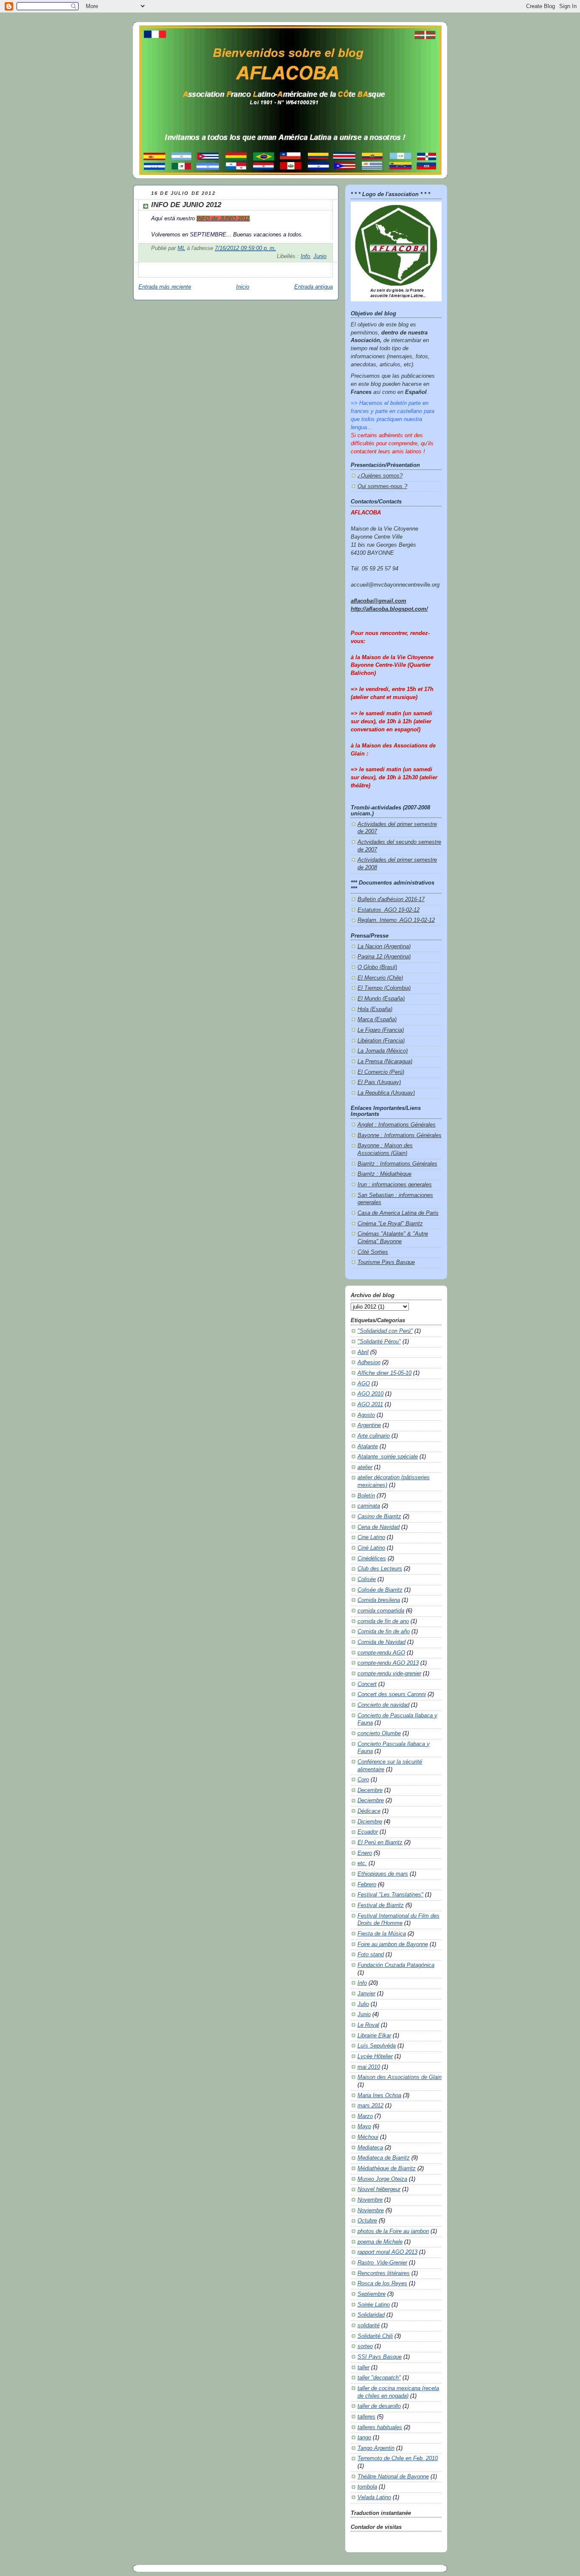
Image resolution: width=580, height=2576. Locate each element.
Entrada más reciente (165, 287)
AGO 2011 (370, 1405)
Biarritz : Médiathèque (384, 1174)
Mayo (364, 2127)
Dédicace (369, 1811)
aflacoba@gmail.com (379, 601)
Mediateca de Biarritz (384, 2158)
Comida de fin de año (384, 1632)
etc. (362, 1863)
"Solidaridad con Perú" (385, 1331)
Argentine (369, 1425)
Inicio (243, 287)
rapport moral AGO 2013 (387, 2252)
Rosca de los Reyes (382, 2284)
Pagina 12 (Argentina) (384, 957)
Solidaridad (371, 2315)
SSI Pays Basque (380, 2357)
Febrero (367, 1885)
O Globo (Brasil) (377, 967)
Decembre (370, 1790)
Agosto (366, 1415)
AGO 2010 (370, 1394)
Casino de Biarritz (379, 1517)
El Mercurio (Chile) (380, 978)
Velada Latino (374, 2497)
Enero (365, 1853)
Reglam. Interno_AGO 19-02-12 (396, 920)
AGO (364, 1384)
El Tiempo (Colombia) (384, 988)
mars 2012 (370, 2106)
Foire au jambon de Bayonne (393, 1944)
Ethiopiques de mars (383, 1874)
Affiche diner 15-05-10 (384, 1373)
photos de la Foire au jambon (393, 2231)
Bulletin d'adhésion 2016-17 (391, 899)
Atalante (368, 1447)
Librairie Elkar (374, 2036)
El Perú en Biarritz (380, 1843)
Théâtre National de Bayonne (393, 2477)
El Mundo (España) (381, 999)
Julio (363, 2004)
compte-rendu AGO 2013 (388, 1663)
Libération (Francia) (381, 1041)
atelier (365, 1467)
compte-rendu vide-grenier (389, 1674)
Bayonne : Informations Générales (400, 1135)
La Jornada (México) (383, 1051)
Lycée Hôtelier (375, 2056)
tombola (367, 2487)
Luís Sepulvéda (377, 2046)
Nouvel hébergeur (379, 2189)
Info (305, 256)
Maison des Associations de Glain (400, 2077)
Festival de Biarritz (381, 1905)
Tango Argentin (376, 2448)
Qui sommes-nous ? (382, 486)
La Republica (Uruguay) (386, 1093)
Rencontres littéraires (384, 2273)
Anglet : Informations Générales (397, 1125)
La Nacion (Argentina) (384, 947)
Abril (363, 1352)
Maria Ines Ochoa (379, 2096)
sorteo (365, 2346)
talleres (366, 2417)
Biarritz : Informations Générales (397, 1164)
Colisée (367, 1579)
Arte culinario (374, 1436)
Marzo (365, 2116)
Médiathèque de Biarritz (387, 2169)
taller (363, 2368)
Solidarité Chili (375, 2336)
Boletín (366, 1496)
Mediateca (370, 2148)
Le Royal (368, 2025)
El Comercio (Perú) (381, 1072)
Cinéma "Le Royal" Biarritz (390, 1224)
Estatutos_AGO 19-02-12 (389, 910)
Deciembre (371, 1801)
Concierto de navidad (383, 1705)
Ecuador (368, 1832)
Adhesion (369, 1362)
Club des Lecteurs (380, 1569)
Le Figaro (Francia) (381, 1030)
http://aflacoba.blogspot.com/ (389, 609)
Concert (367, 1684)
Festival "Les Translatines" (390, 1895)
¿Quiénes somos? (380, 476)
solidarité (369, 2326)
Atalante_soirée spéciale (388, 1457)
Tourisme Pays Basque (386, 1262)
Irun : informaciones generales (395, 1185)
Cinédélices (372, 1559)
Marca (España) (377, 1020)
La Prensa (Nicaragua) (385, 1062)
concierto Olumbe (379, 1733)
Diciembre (370, 1822)
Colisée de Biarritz (380, 1590)
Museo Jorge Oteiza (382, 2179)
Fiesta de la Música (382, 1934)
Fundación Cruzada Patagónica (396, 1965)
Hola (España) (375, 1009)
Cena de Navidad (379, 1527)
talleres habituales (380, 2427)
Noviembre (371, 2211)
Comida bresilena (379, 1600)
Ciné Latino (371, 1548)
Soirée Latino (374, 2305)
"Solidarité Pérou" (379, 1342)
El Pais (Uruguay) (379, 1082)
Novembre (370, 2200)
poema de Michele (380, 2242)
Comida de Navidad (382, 1642)
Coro (363, 1780)
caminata (369, 1506)
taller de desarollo (379, 2406)
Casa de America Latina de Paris (398, 1213)
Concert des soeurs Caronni (392, 1694)
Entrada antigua (314, 287)
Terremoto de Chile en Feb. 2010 (398, 2458)
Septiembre (372, 2294)
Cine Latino (371, 1537)
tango (364, 2438)
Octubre (367, 2221)
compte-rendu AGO (381, 1653)
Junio (320, 256)
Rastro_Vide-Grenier (382, 2263)
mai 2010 (369, 2067)
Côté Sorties (373, 1252)
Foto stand (371, 1955)
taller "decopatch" (379, 2378)
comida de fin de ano (383, 1621)
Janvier (366, 1994)
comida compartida (381, 1611)
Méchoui (368, 2137)
